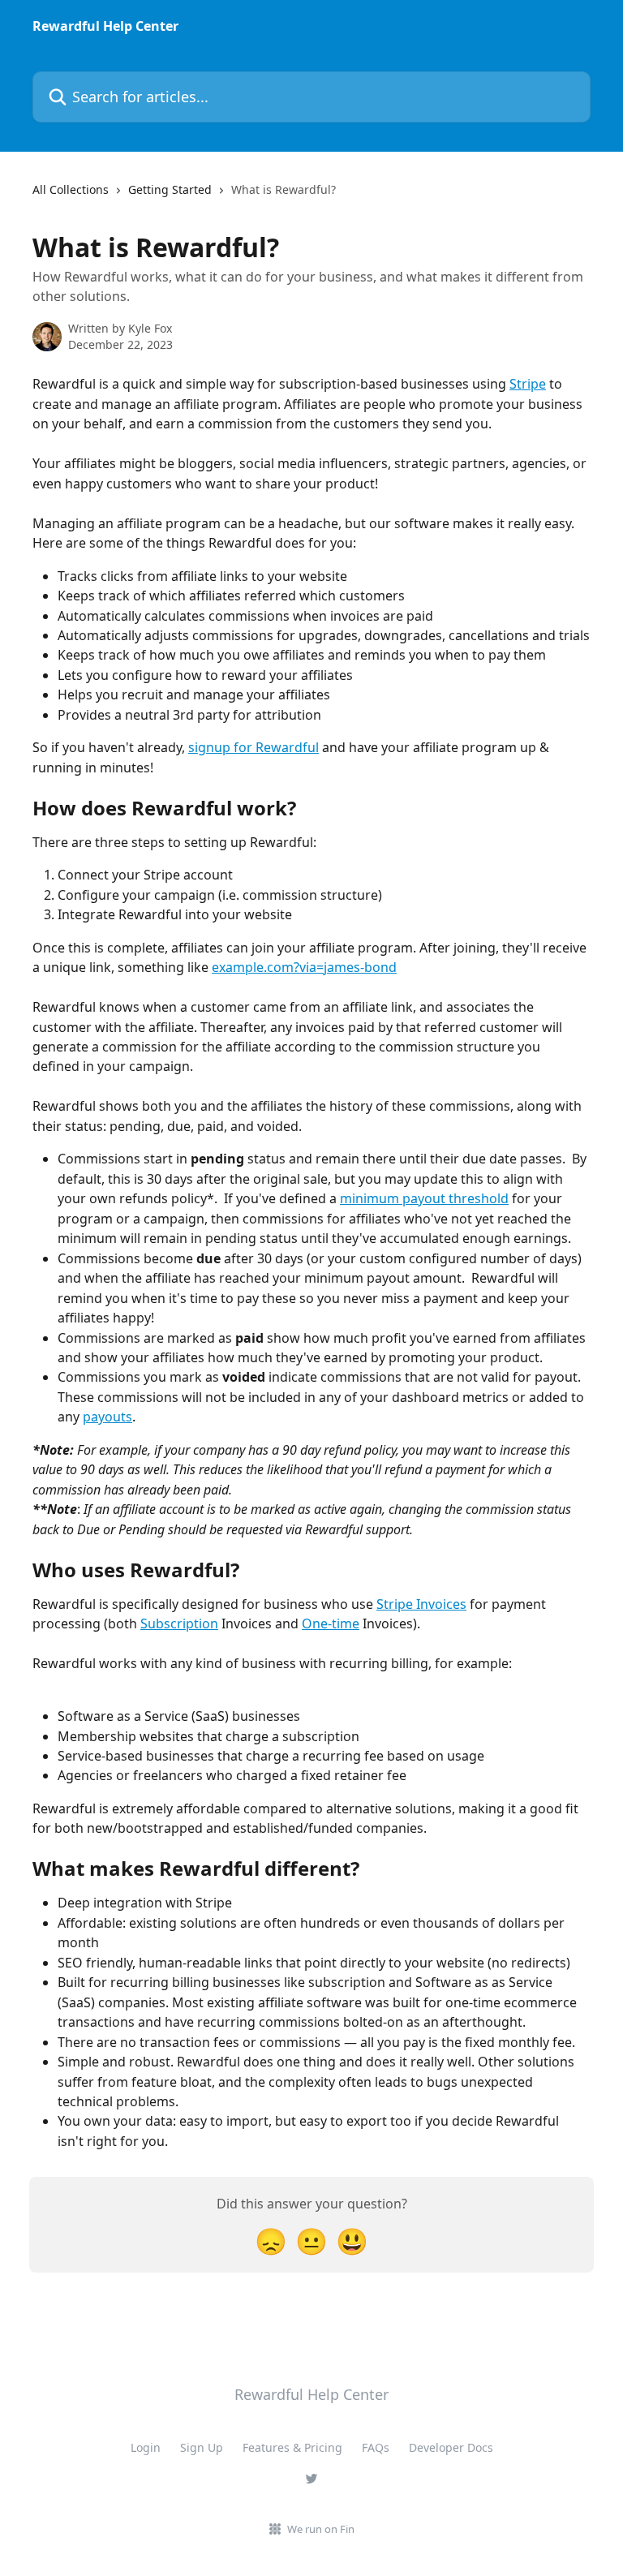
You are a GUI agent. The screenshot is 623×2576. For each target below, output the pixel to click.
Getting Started (170, 189)
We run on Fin (321, 2529)
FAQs (376, 2447)
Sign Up (202, 2447)
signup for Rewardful (253, 747)
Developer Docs (451, 2447)
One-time (331, 1623)
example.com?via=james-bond (304, 967)
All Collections (71, 189)
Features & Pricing (292, 2447)
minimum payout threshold (424, 1198)
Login (146, 2447)
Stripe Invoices (421, 1604)
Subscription (179, 1623)
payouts (107, 1417)
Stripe (528, 384)
